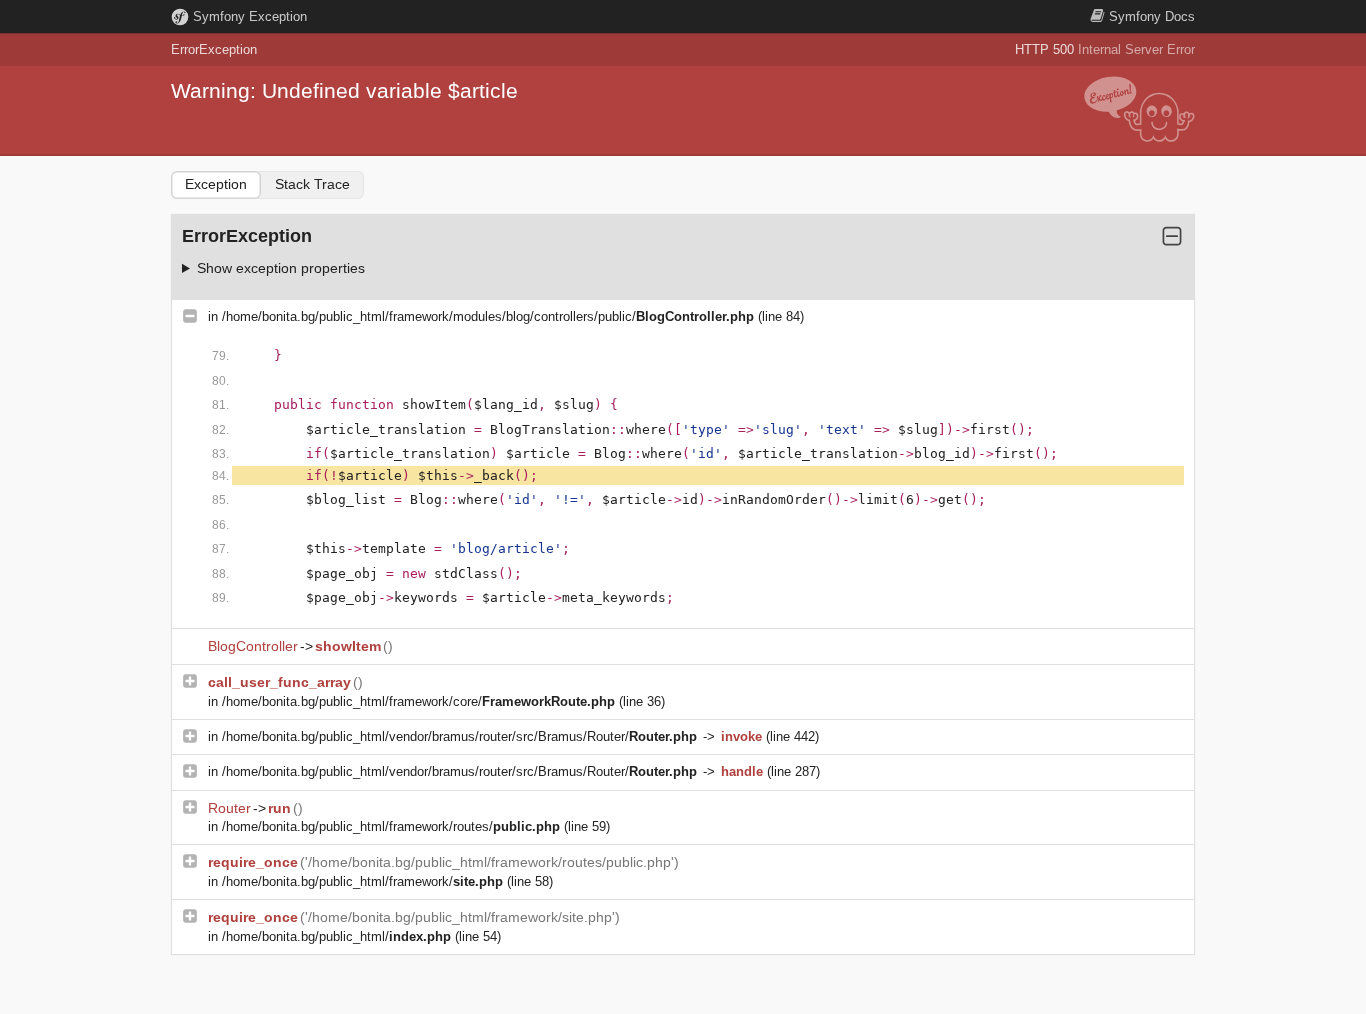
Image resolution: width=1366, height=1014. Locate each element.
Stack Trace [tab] (312, 184)
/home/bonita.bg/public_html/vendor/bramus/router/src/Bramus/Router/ (459, 736)
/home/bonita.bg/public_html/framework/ (362, 881)
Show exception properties (281, 268)
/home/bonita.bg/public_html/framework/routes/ (391, 826)
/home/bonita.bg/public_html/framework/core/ (418, 701)
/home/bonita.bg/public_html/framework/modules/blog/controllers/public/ (488, 316)
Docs (1152, 16)
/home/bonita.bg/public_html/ (336, 936)
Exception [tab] (216, 184)
